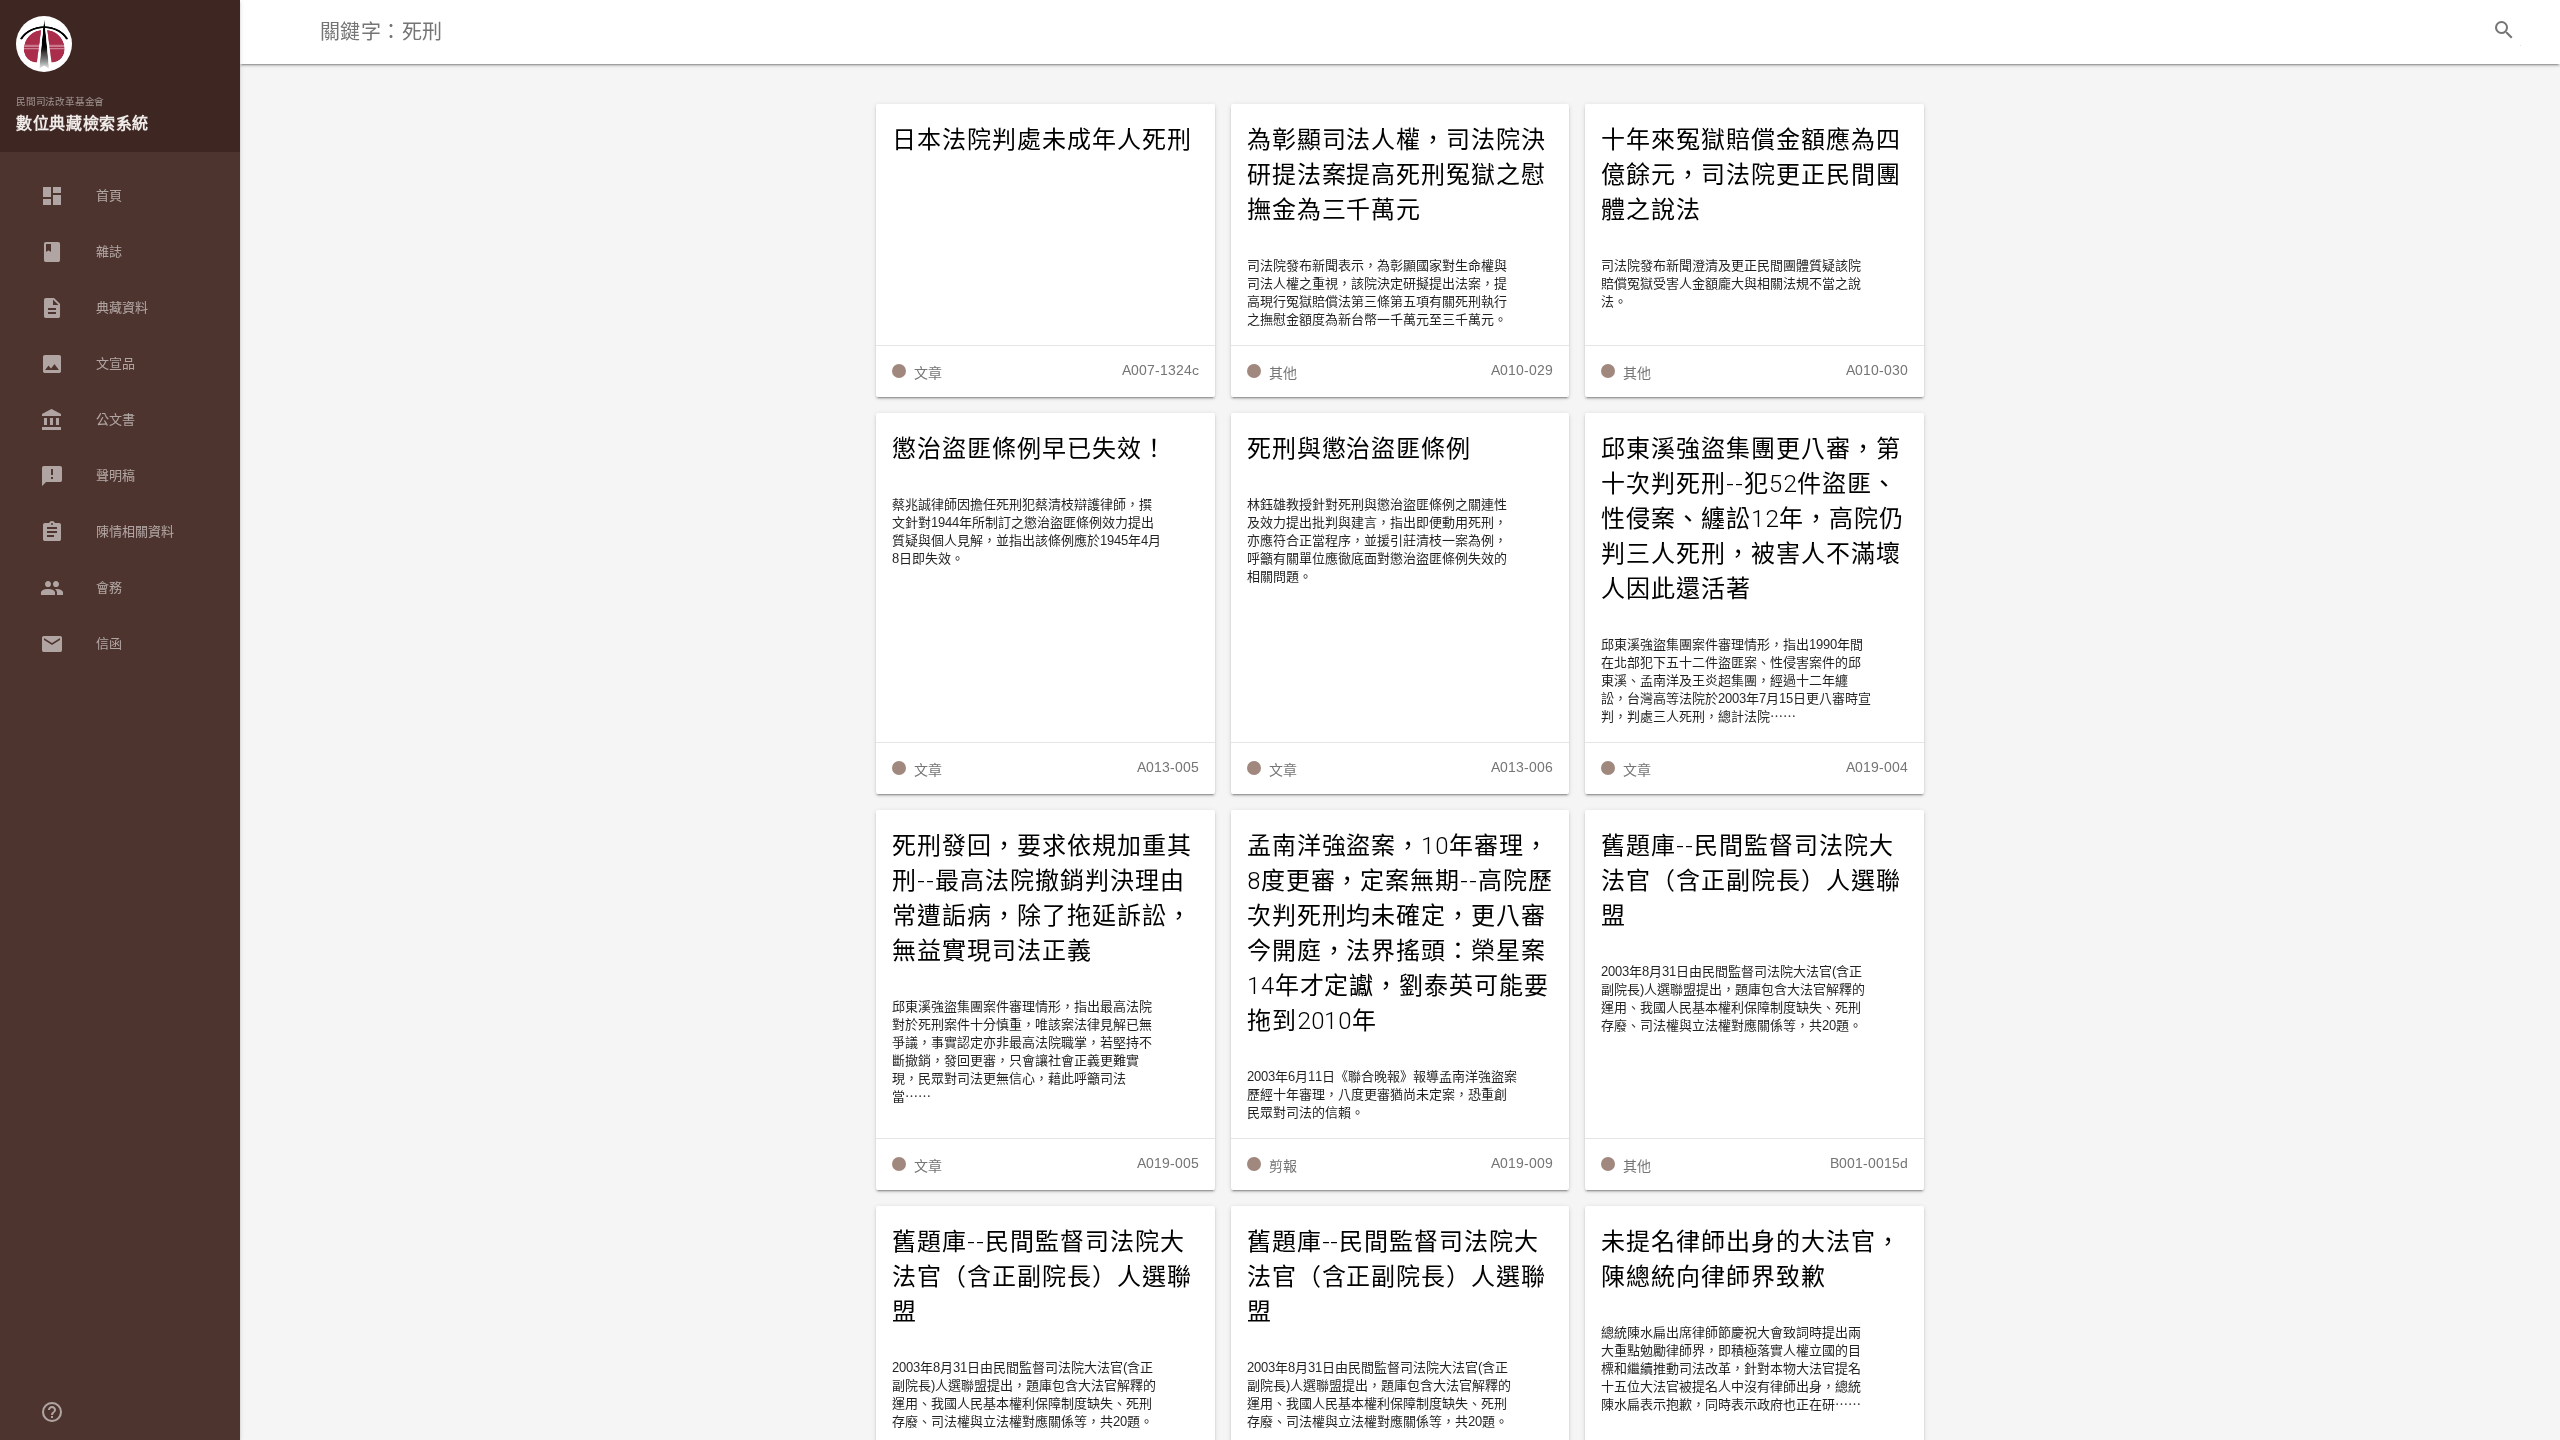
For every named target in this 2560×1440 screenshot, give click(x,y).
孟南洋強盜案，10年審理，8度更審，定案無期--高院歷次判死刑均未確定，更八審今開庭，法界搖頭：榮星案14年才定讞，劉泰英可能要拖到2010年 (1400, 933)
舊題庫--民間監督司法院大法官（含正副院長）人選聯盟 (1751, 881)
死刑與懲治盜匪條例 (1359, 449)
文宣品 (87, 364)
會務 (81, 588)
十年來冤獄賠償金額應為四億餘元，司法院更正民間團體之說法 (1751, 175)
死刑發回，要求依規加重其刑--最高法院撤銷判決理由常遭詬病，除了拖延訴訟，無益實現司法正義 (1042, 898)
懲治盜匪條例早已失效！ (1029, 449)
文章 (928, 373)
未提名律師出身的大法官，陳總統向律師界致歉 (1751, 1259)
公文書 (87, 420)
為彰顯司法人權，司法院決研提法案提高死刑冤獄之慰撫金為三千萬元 (1397, 175)
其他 (1283, 373)
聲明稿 (87, 476)
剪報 (1283, 1166)
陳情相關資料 (107, 532)
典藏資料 (94, 308)
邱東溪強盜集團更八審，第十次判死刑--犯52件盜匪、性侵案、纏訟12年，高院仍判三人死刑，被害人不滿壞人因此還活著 (1752, 519)
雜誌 (81, 252)
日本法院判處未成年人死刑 (1042, 140)
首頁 (81, 196)
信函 (81, 644)
